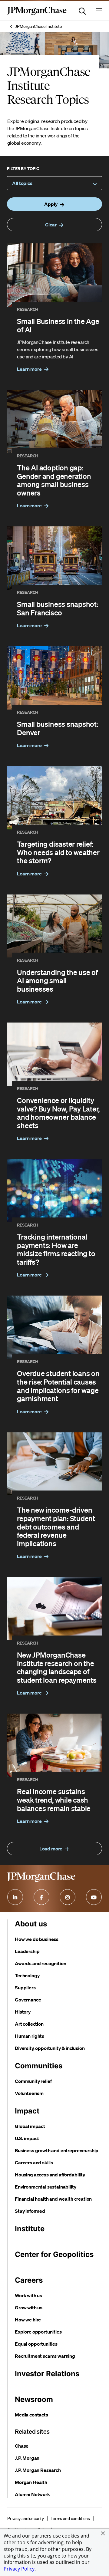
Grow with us (29, 2308)
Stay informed (30, 2211)
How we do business (37, 1939)
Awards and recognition (40, 1963)
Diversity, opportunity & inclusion (50, 2048)
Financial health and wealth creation (53, 2199)
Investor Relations (47, 2374)
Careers (29, 2280)
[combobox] (54, 183)
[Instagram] (68, 1897)
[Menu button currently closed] (99, 11)
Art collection (29, 2024)
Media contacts (31, 2415)
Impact (27, 2111)
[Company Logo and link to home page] (37, 14)
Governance (28, 2000)
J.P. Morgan (27, 2458)
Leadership (27, 1951)
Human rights (30, 2036)
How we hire (28, 2320)
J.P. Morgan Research (38, 2470)
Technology (27, 1975)
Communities (39, 2066)
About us (31, 1924)
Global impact (30, 2126)
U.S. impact (27, 2138)
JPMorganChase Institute (39, 26)
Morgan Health (31, 2482)
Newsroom (34, 2399)
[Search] (82, 11)
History (23, 2012)
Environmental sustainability (46, 2187)
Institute (30, 2229)
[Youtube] (94, 1897)
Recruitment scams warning (45, 2356)
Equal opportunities (36, 2344)
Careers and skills (34, 2163)
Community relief (33, 2081)
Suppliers (25, 1988)
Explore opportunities (38, 2332)
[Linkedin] (15, 1897)
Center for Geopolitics (54, 2254)
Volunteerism (29, 2093)
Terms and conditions (70, 2518)
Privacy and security (26, 2518)
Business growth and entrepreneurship (57, 2150)
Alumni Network (32, 2494)
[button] (103, 2533)
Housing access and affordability (50, 2175)
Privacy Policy (19, 2569)
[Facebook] (41, 1897)
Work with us (28, 2295)
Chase (22, 2446)
